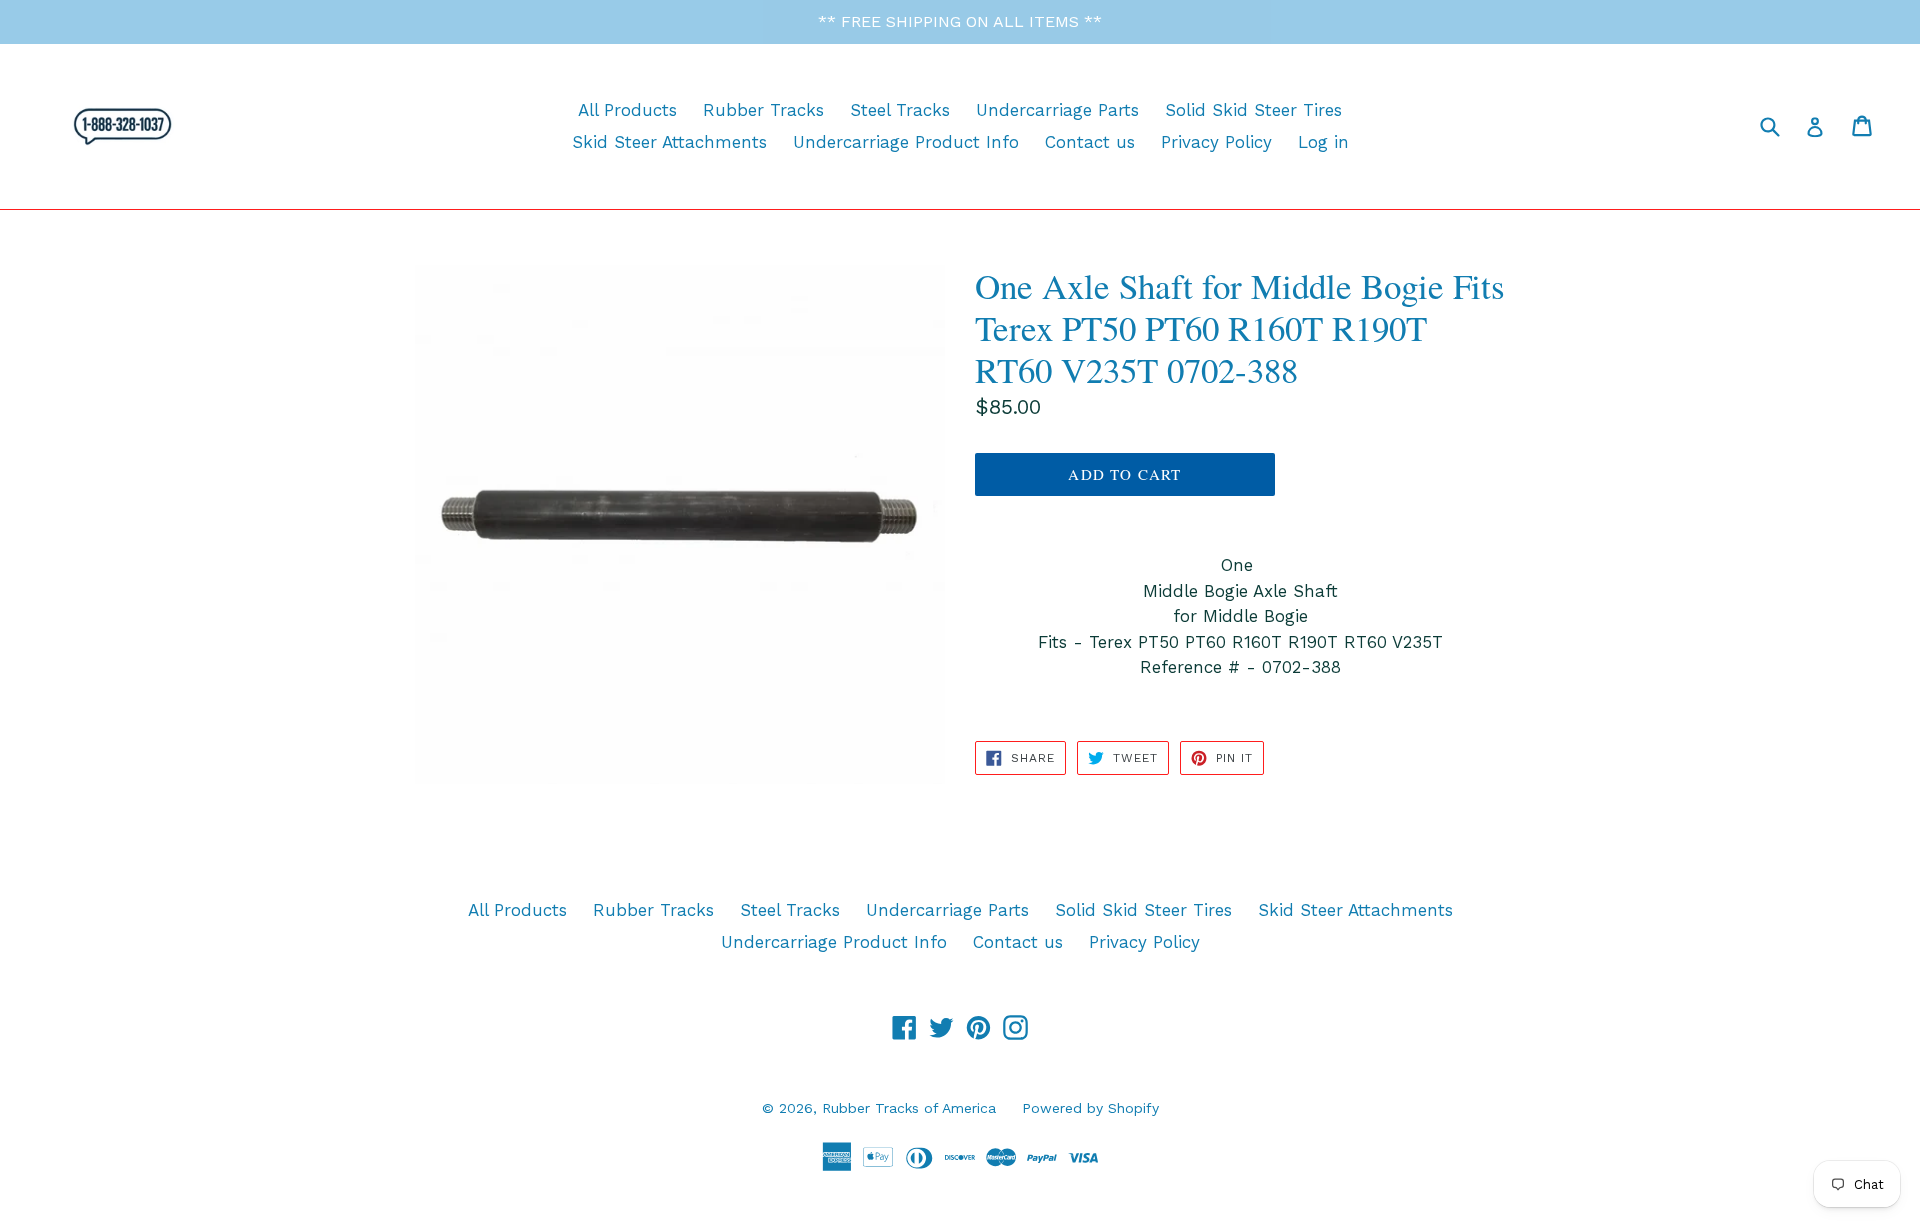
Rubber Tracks (763, 110)
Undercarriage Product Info (906, 142)
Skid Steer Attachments (669, 142)
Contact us (1090, 142)
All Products (627, 110)
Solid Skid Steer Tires (1253, 110)
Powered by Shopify (1090, 1108)
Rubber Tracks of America (909, 1108)
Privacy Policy (1216, 142)
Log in (1323, 142)
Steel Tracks (900, 110)
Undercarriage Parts (1057, 110)
